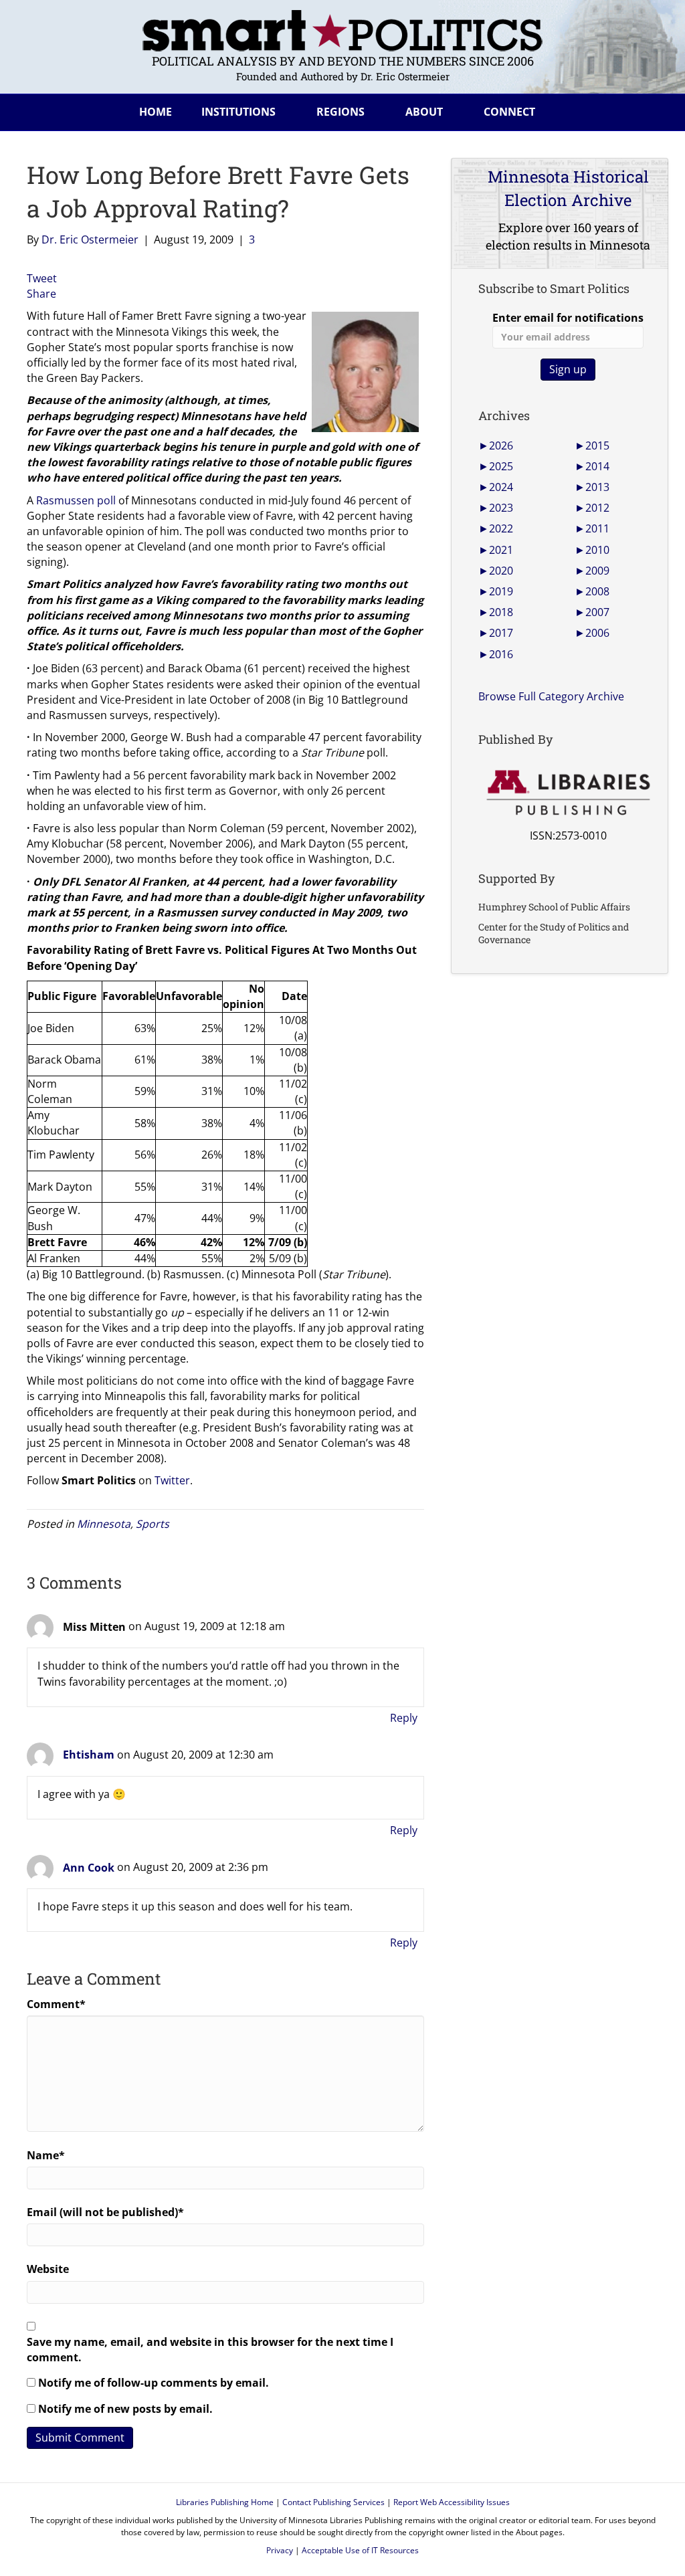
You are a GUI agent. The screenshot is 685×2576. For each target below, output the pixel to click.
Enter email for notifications (568, 318)
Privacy (280, 2550)
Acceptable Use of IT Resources (360, 2550)
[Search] (648, 110)
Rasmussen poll (76, 500)
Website (48, 2269)
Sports (153, 1524)
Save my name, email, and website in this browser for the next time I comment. (210, 2350)
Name (46, 2155)
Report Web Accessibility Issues (452, 2502)
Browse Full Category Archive (551, 696)
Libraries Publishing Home (225, 2502)
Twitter (172, 1480)
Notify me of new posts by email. (125, 2409)
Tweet (42, 278)
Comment (56, 2004)
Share (41, 294)
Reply (404, 1718)
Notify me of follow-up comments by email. (154, 2383)
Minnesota (104, 1524)
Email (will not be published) (105, 2212)
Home (156, 112)
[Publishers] (568, 793)
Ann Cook (89, 1868)
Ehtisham (89, 1755)
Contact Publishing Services (333, 2502)
